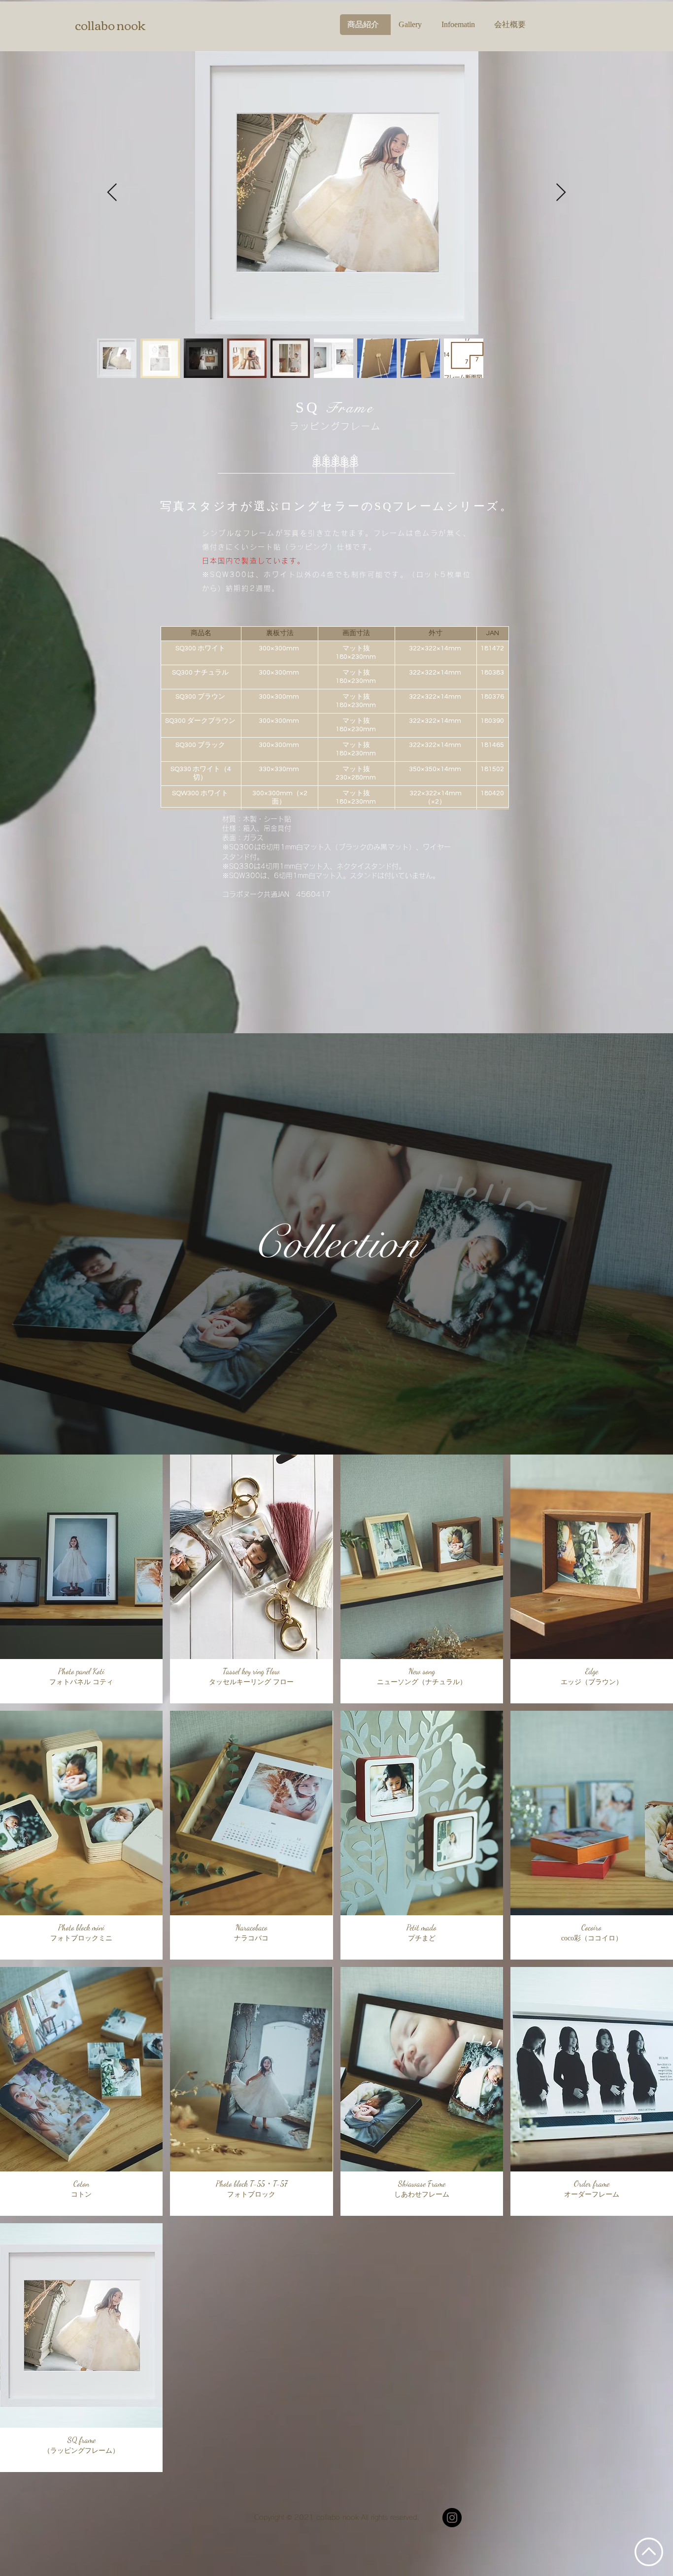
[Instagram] (452, 2518)
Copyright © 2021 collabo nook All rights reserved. (337, 2517)
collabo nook (110, 25)
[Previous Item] (112, 193)
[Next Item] (561, 193)
